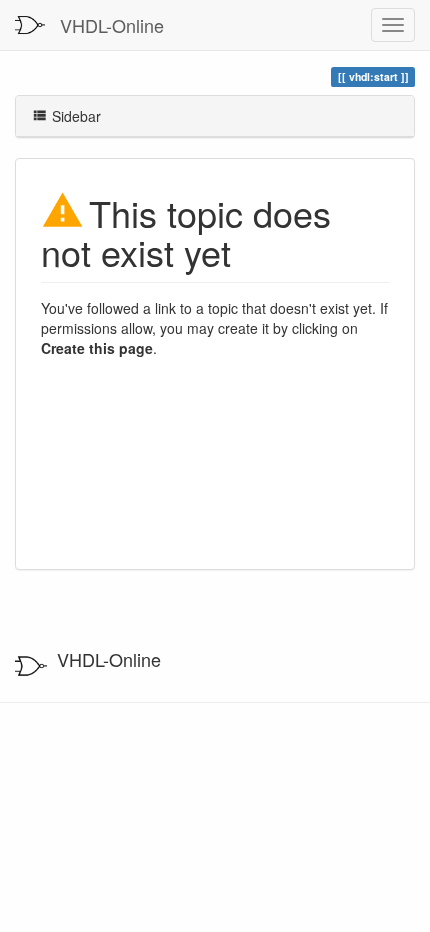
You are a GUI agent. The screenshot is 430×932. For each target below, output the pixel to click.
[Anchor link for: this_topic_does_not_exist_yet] (249, 251)
